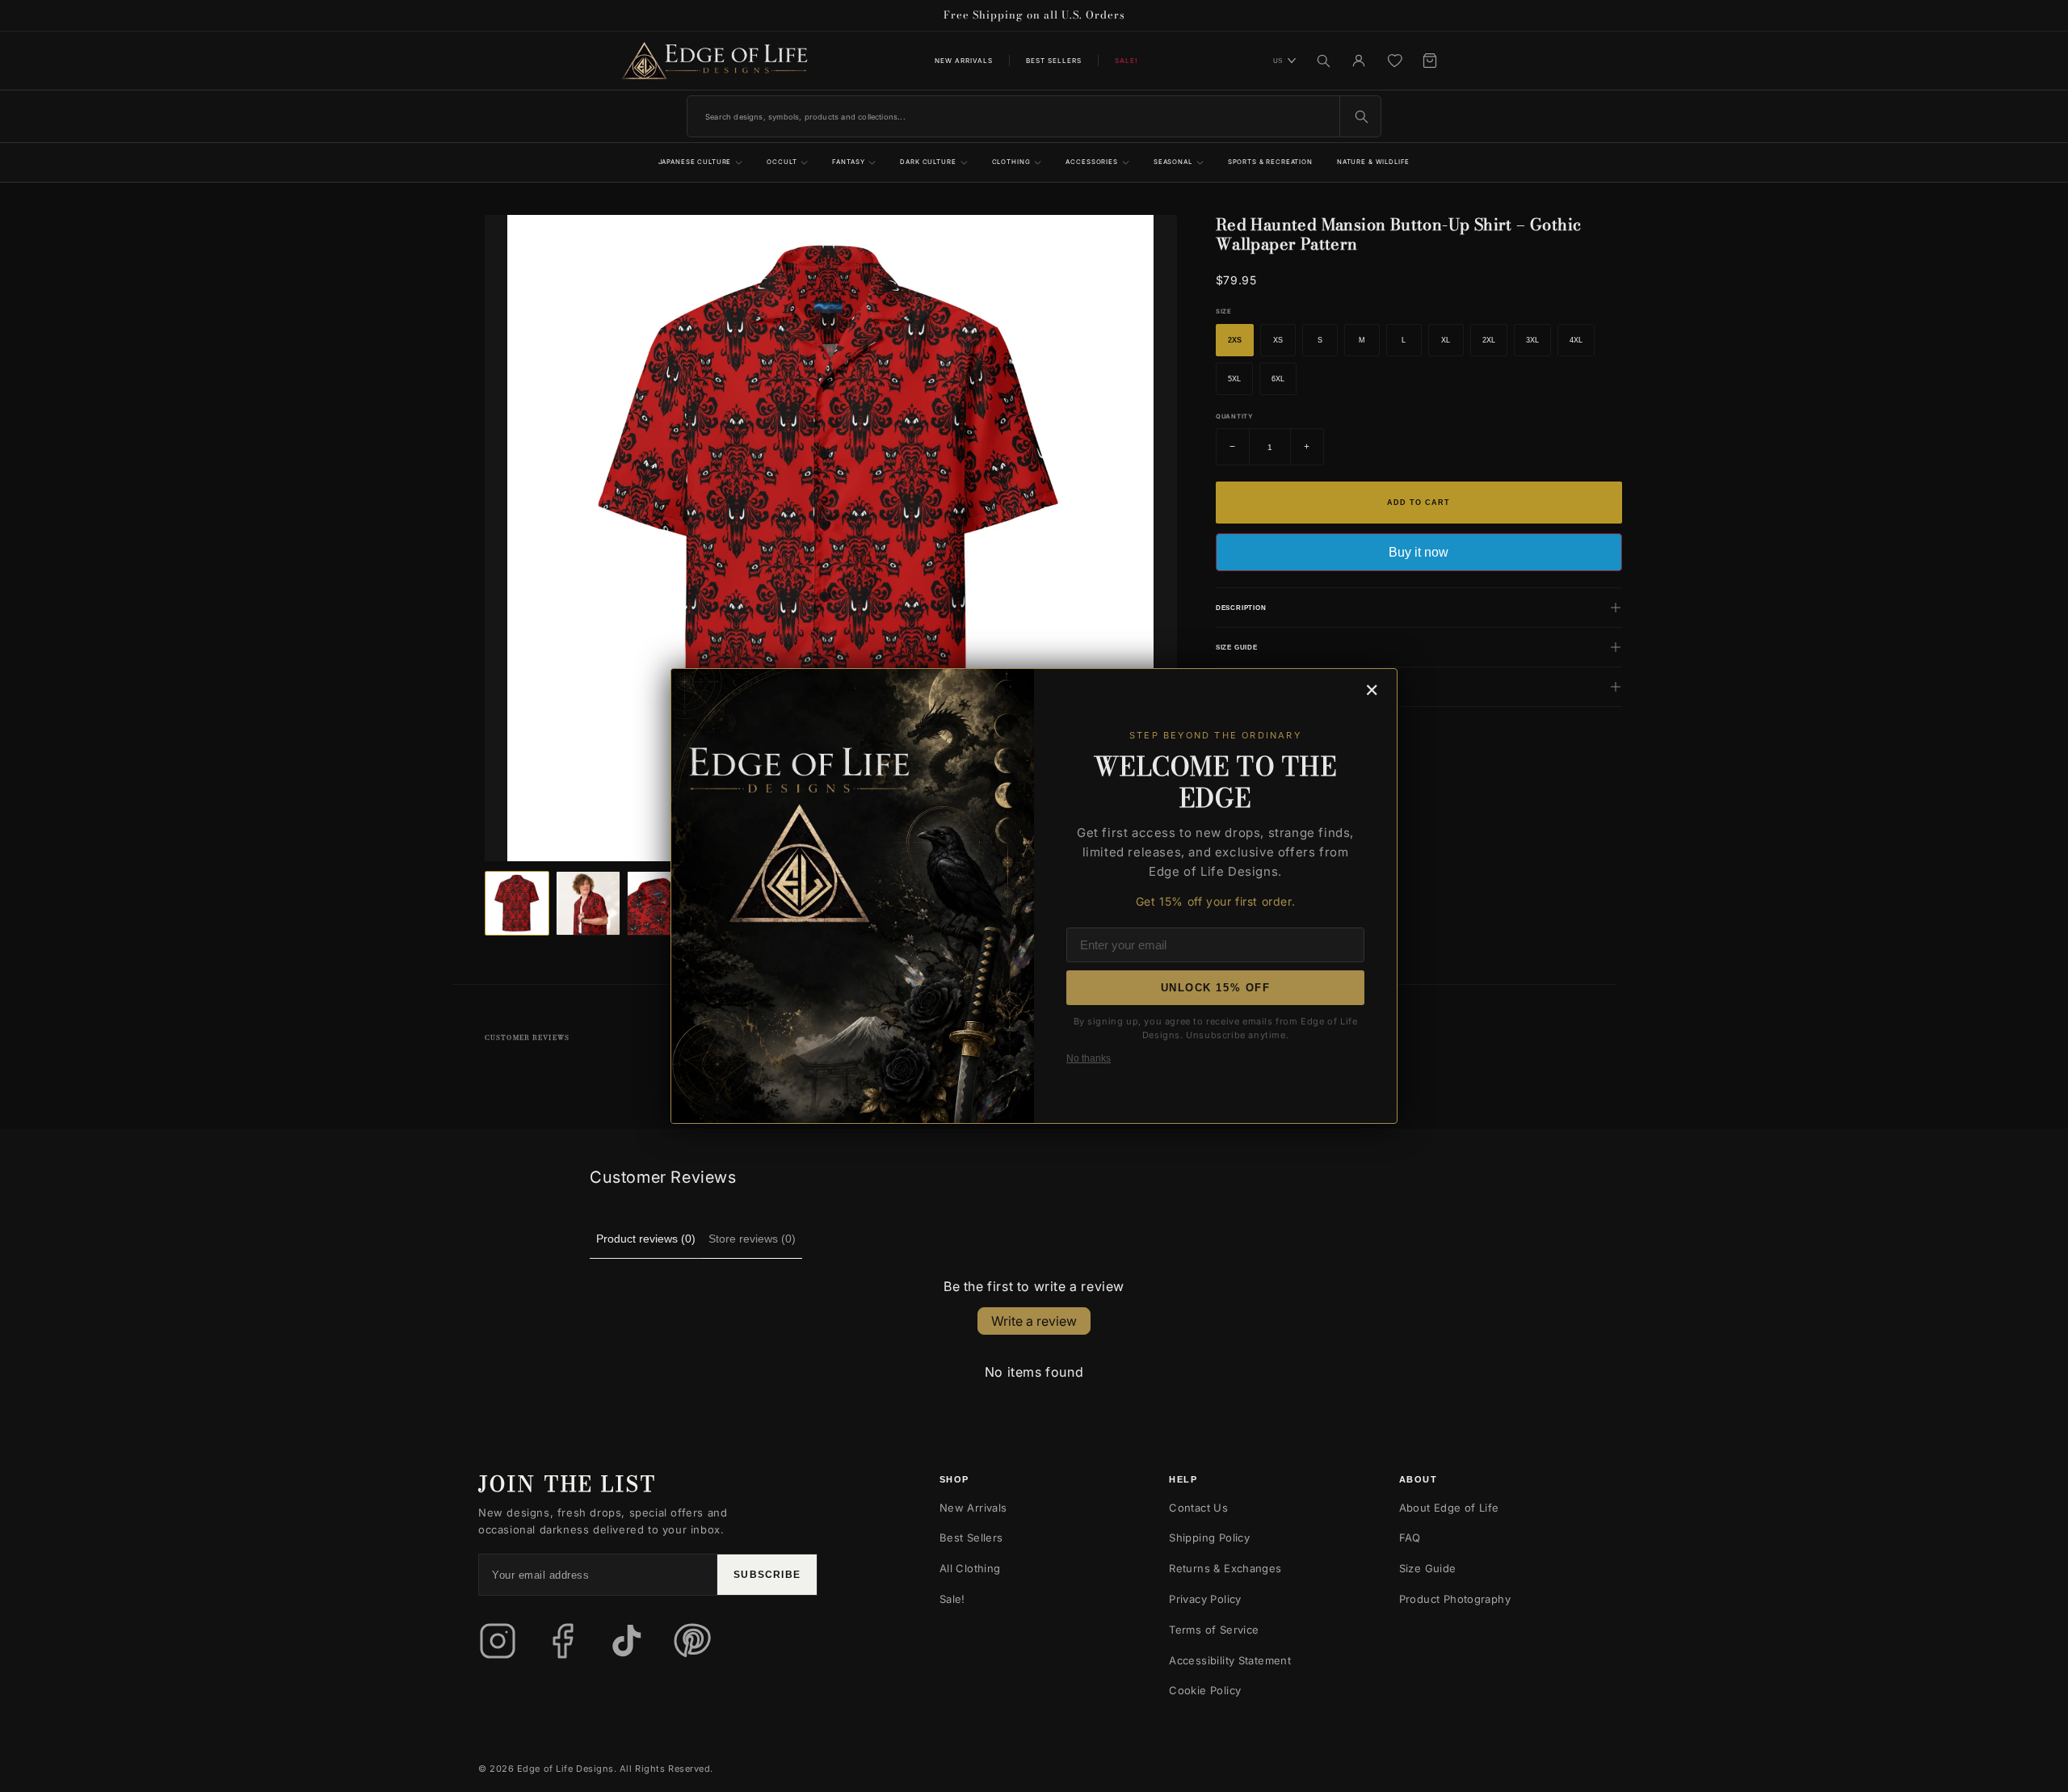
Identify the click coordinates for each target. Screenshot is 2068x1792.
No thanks (1089, 1058)
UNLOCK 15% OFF (1216, 988)
